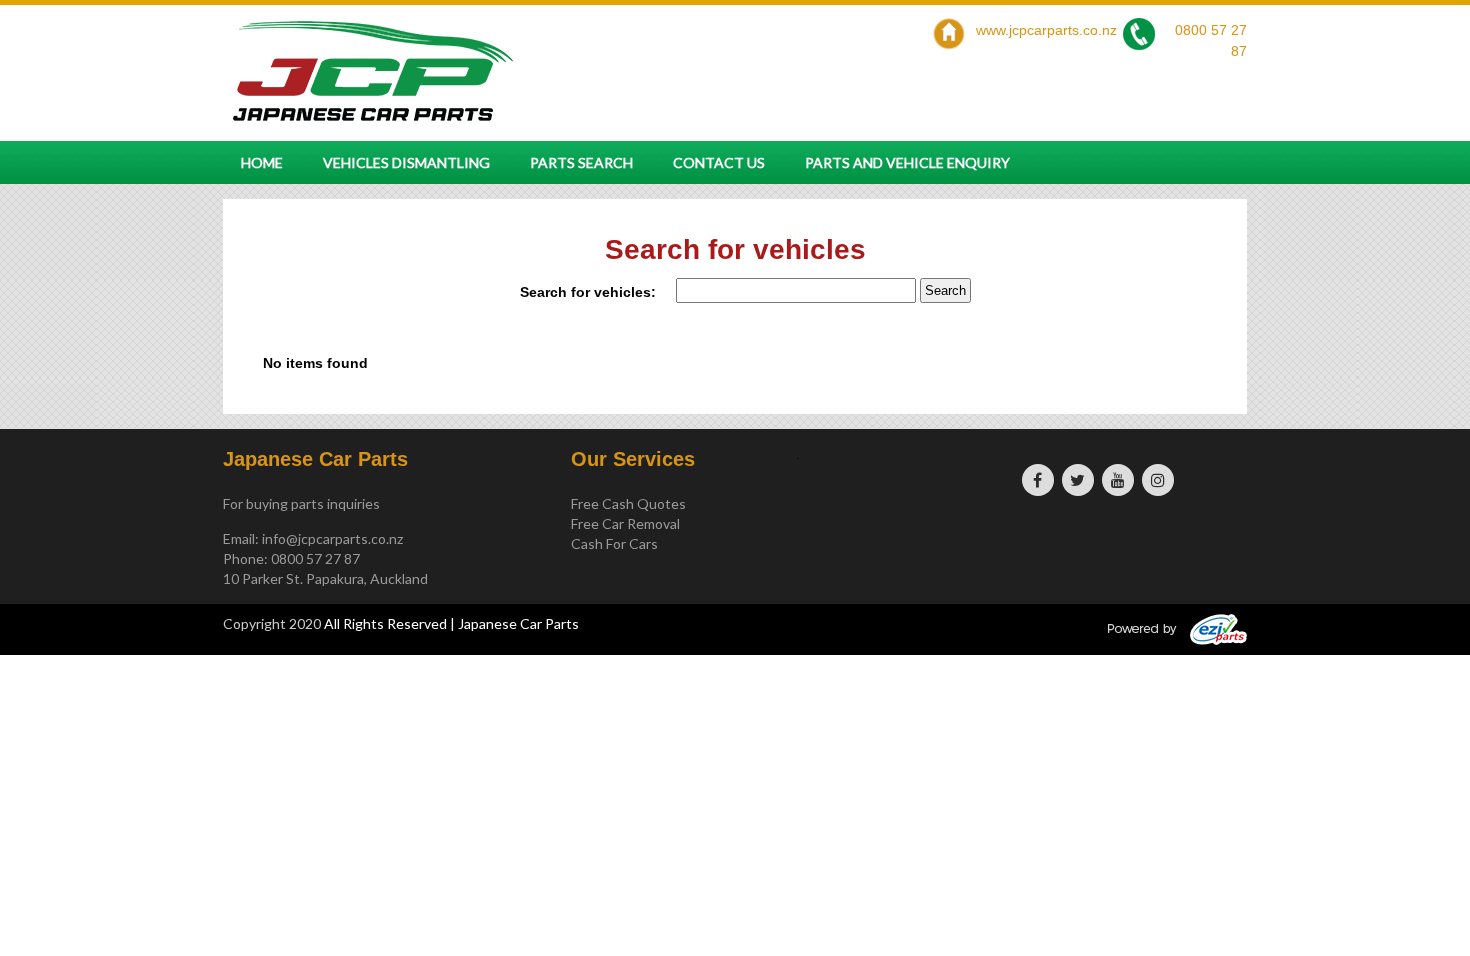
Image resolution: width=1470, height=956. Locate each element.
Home (262, 162)
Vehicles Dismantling (406, 162)
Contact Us (719, 162)
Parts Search (581, 162)
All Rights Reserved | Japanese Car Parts (451, 623)
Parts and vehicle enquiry (907, 162)
